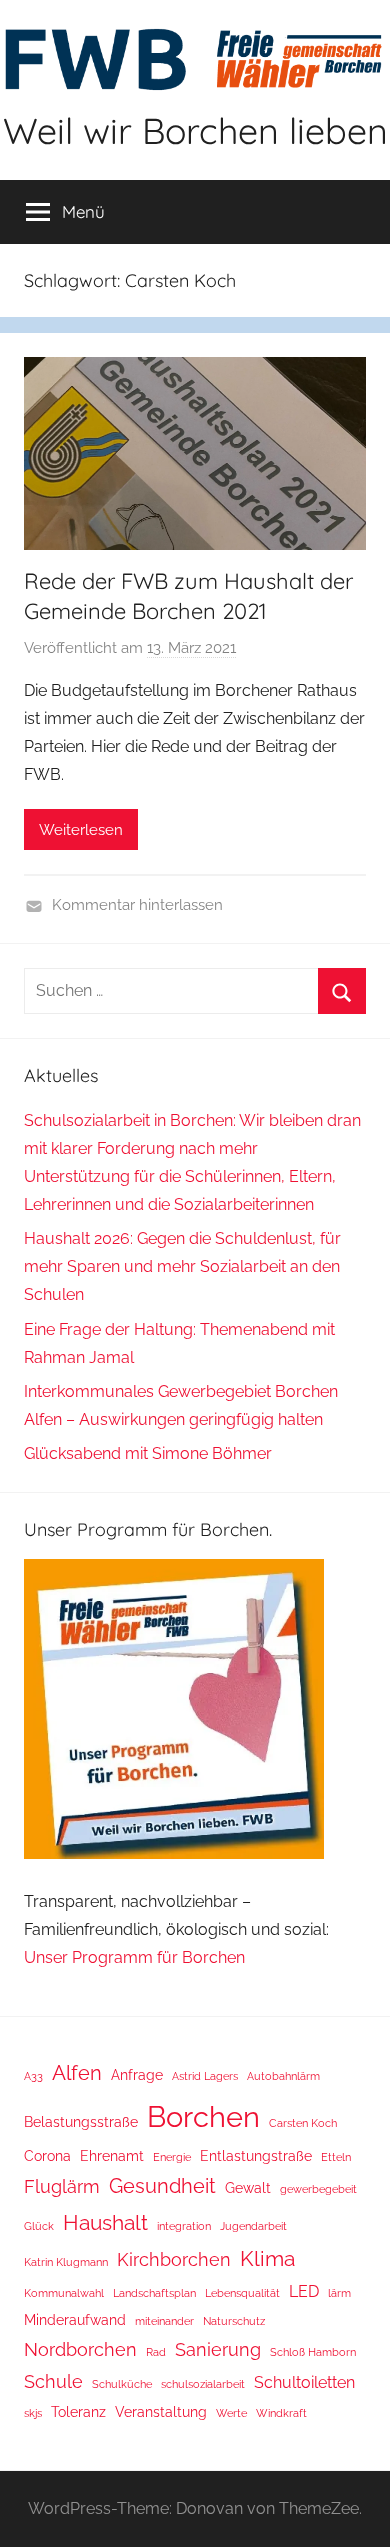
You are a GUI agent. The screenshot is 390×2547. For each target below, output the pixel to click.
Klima (267, 2258)
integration (184, 2226)
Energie (172, 2157)
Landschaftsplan (154, 2293)
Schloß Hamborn (313, 2352)
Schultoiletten (304, 2382)
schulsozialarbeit (203, 2384)
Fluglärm (62, 2186)
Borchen (203, 2116)
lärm (339, 2293)
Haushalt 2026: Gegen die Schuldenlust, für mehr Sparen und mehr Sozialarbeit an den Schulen (182, 1266)
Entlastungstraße (256, 2156)
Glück (39, 2226)
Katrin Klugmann (66, 2262)
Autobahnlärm (283, 2076)
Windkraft (281, 2413)
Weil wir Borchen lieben (195, 130)
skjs (33, 2413)
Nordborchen (80, 2349)
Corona (47, 2156)
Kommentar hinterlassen (137, 905)
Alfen (77, 2073)
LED (304, 2291)
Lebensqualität (242, 2293)
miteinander (164, 2321)
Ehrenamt (112, 2156)
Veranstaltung (161, 2412)
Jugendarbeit (253, 2226)
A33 (33, 2076)
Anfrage (137, 2075)
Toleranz (78, 2412)
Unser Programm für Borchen (136, 1957)
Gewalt (248, 2188)
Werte (231, 2413)
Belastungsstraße (81, 2122)
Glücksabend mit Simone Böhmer (148, 1453)
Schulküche (122, 2384)
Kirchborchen (174, 2259)
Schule (53, 2381)
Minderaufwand (75, 2320)
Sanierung (218, 2349)
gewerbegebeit (318, 2189)
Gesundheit (162, 2186)
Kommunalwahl (64, 2293)
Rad (156, 2352)
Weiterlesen (81, 830)
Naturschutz (234, 2321)
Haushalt (105, 2222)
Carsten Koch (303, 2123)
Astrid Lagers (205, 2076)
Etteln (336, 2157)
